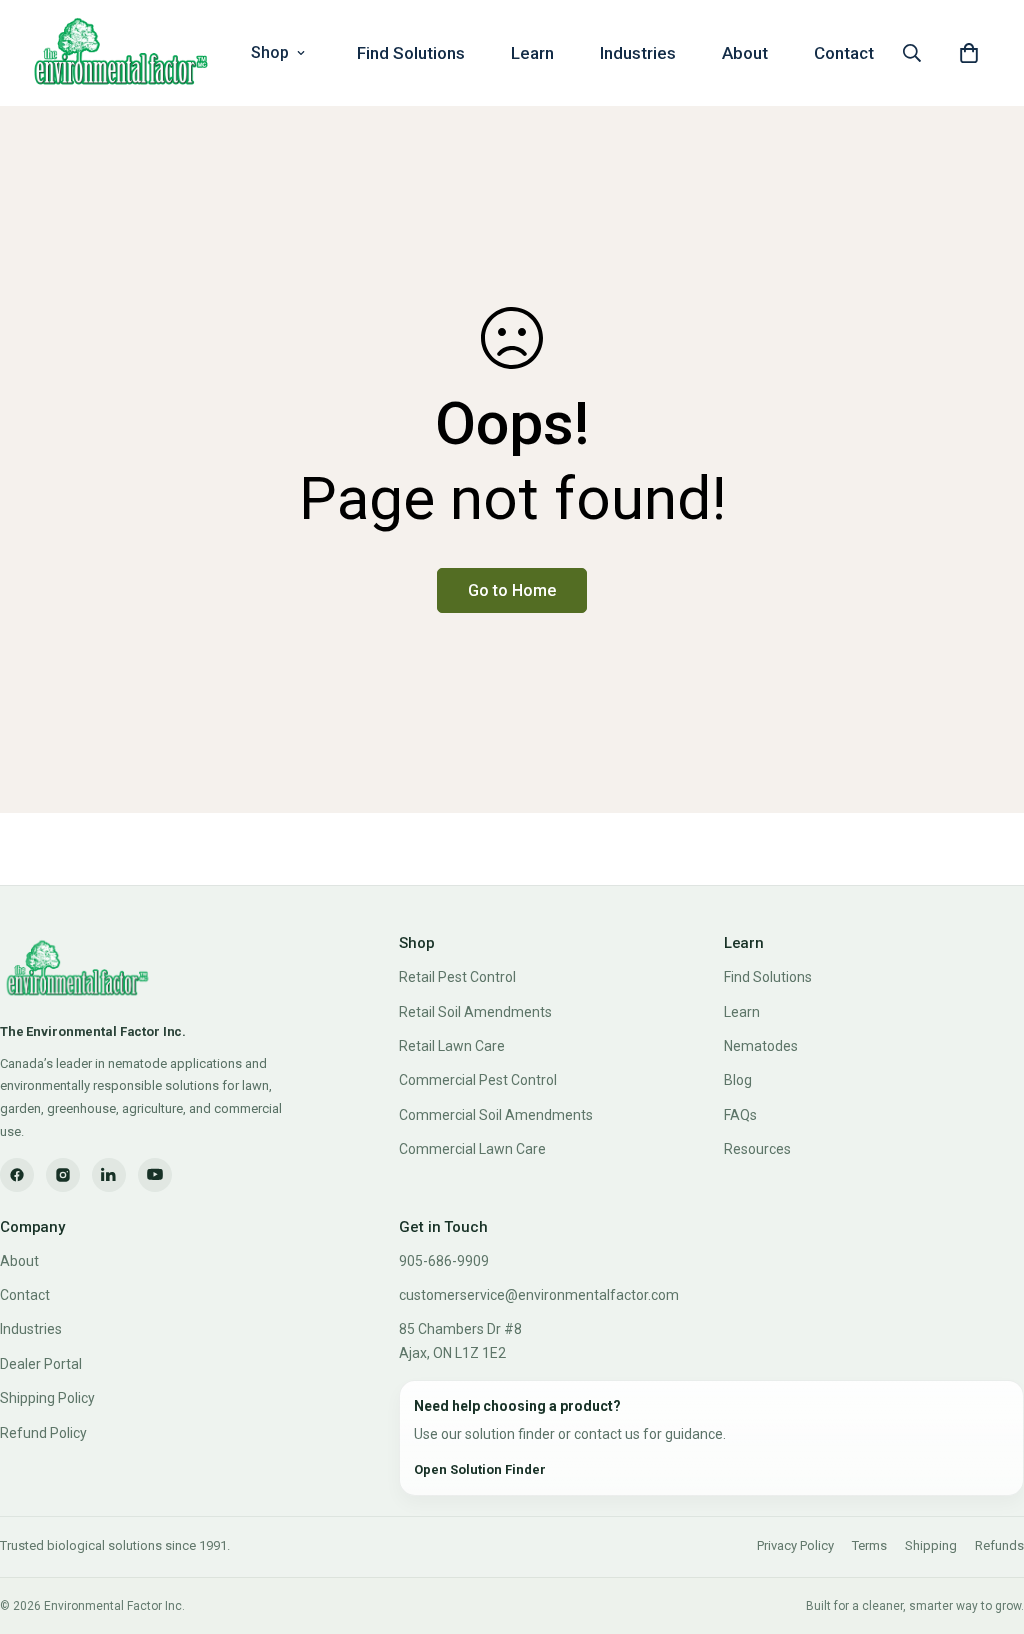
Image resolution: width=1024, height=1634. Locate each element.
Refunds (999, 1545)
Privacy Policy (795, 1545)
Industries (638, 53)
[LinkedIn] (109, 1175)
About (745, 53)
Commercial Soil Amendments (496, 1115)
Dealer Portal (41, 1364)
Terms (869, 1545)
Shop (270, 52)
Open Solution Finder (480, 1469)
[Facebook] (17, 1175)
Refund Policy (43, 1433)
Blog (738, 1080)
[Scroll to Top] (985, 1525)
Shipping (931, 1545)
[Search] (912, 53)
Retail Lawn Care (452, 1046)
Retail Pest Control (457, 977)
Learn (532, 53)
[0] (969, 53)
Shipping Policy (47, 1398)
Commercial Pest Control (478, 1080)
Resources (757, 1149)
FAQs (740, 1115)
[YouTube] (155, 1175)
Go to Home (512, 590)
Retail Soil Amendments (475, 1012)
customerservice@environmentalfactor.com (539, 1295)
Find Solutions (411, 53)
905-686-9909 (444, 1261)
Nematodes (761, 1046)
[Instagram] (63, 1175)
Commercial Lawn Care (472, 1149)
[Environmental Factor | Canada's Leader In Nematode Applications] (121, 53)
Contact (844, 53)
